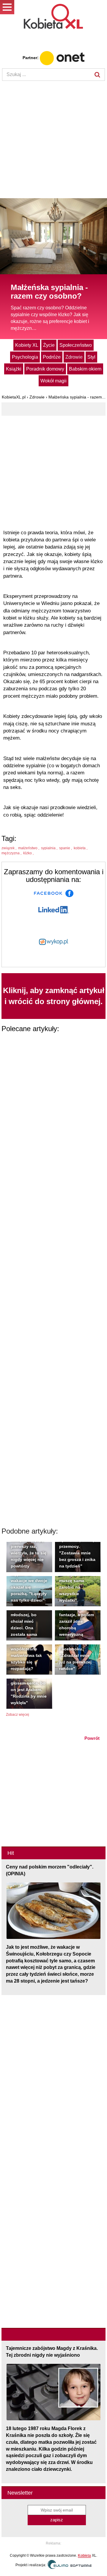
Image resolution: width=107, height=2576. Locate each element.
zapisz (57, 2520)
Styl (91, 357)
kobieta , (81, 848)
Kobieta (84, 2555)
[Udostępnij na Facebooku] (54, 893)
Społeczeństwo (76, 345)
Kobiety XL (27, 345)
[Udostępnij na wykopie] (53, 941)
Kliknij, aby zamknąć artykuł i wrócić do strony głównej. (54, 996)
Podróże (52, 357)
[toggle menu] (7, 7)
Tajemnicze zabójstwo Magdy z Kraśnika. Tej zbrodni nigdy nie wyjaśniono (52, 2352)
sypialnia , (50, 848)
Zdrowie (74, 357)
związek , (9, 848)
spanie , (66, 848)
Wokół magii (53, 381)
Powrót (92, 1738)
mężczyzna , (12, 853)
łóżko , (29, 853)
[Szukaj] (97, 75)
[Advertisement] (53, 140)
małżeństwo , (29, 848)
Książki (14, 369)
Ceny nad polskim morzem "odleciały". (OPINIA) (50, 1870)
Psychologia (25, 357)
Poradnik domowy (45, 369)
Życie (49, 345)
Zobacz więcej (18, 1715)
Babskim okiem (85, 369)
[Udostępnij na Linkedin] (54, 909)
